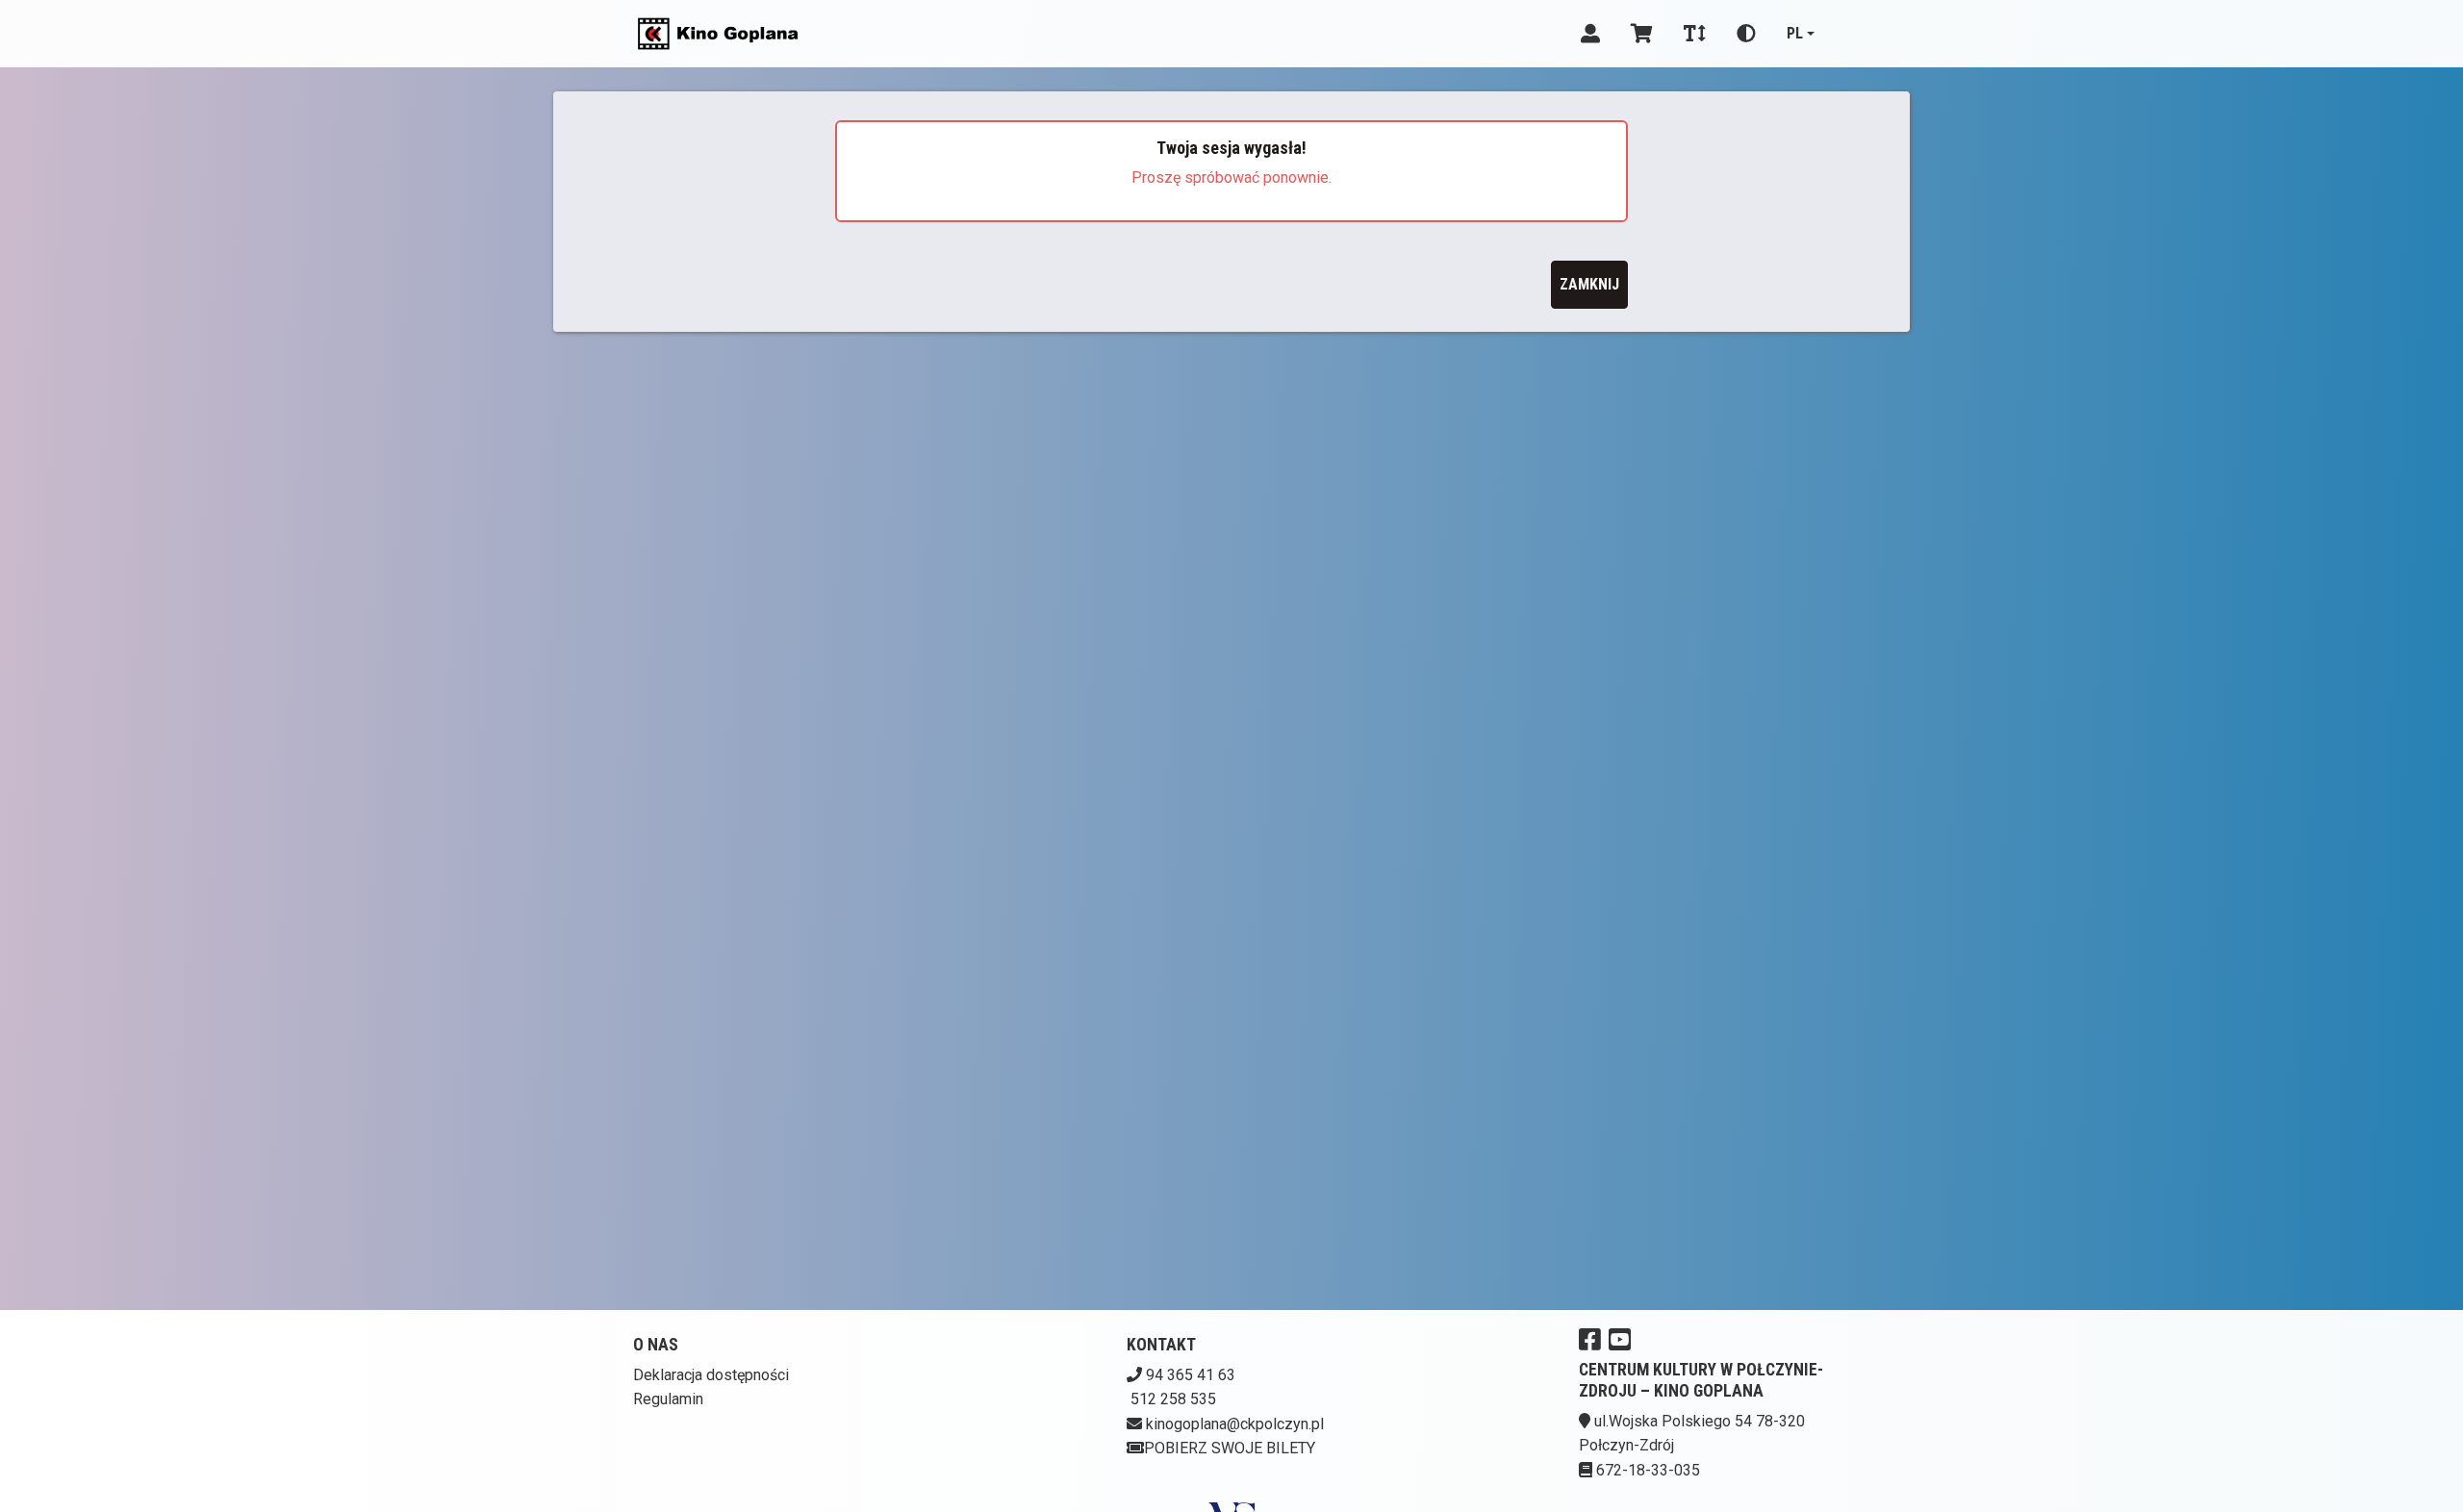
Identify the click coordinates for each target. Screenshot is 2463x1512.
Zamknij (1589, 284)
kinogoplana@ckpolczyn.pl (1235, 1424)
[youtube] (1620, 1339)
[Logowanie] (1590, 34)
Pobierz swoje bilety (1230, 1448)
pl (1795, 33)
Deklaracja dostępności (711, 1375)
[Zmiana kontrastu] (1746, 34)
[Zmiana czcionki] (1695, 34)
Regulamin (668, 1399)
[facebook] (1590, 1339)
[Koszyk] (1642, 34)
